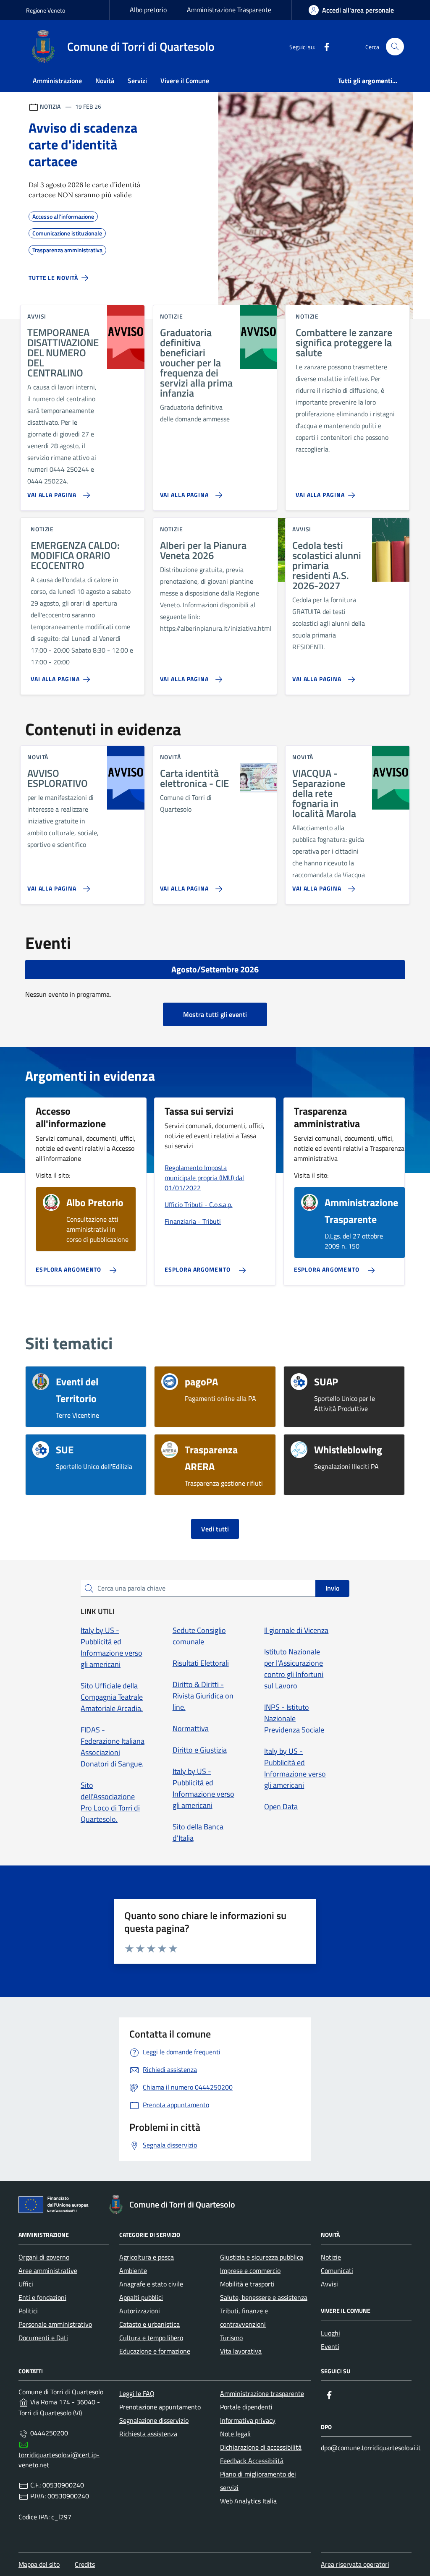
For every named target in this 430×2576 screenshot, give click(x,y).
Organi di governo (44, 2257)
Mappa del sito (39, 2564)
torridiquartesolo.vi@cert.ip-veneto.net (59, 2460)
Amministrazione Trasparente (229, 10)
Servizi (137, 81)
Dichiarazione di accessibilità (261, 2447)
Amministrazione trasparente (262, 2393)
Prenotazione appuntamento (160, 2407)
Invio (332, 1588)
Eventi (330, 2346)
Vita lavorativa (241, 2351)
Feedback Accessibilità (252, 2461)
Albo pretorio (148, 10)
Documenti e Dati (43, 2338)
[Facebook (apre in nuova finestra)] (323, 47)
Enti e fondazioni (42, 2297)
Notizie (331, 2257)
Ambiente (133, 2270)
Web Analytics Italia (248, 2501)
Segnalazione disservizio (154, 2420)
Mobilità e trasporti (247, 2284)
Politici (28, 2311)
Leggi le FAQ (137, 2393)
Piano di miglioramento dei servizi (258, 2481)
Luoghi (330, 2333)
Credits (85, 2564)
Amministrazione (57, 81)
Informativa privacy (248, 2420)
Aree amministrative (48, 2270)
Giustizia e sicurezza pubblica (262, 2257)
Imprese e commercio (250, 2270)
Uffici (26, 2284)
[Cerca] (395, 47)
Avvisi (329, 2284)
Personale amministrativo (55, 2324)
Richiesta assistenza (148, 2434)
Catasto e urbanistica (149, 2324)
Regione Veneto (46, 10)
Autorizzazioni (140, 2311)
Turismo (231, 2338)
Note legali (235, 2434)
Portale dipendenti (246, 2407)
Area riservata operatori (355, 2564)
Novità (105, 81)
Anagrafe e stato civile (151, 2284)
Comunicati (337, 2270)
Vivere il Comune (185, 81)
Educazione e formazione (155, 2351)
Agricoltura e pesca (147, 2257)
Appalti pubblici (141, 2297)
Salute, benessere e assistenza (264, 2297)
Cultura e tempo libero (151, 2338)
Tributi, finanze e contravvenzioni (244, 2317)
